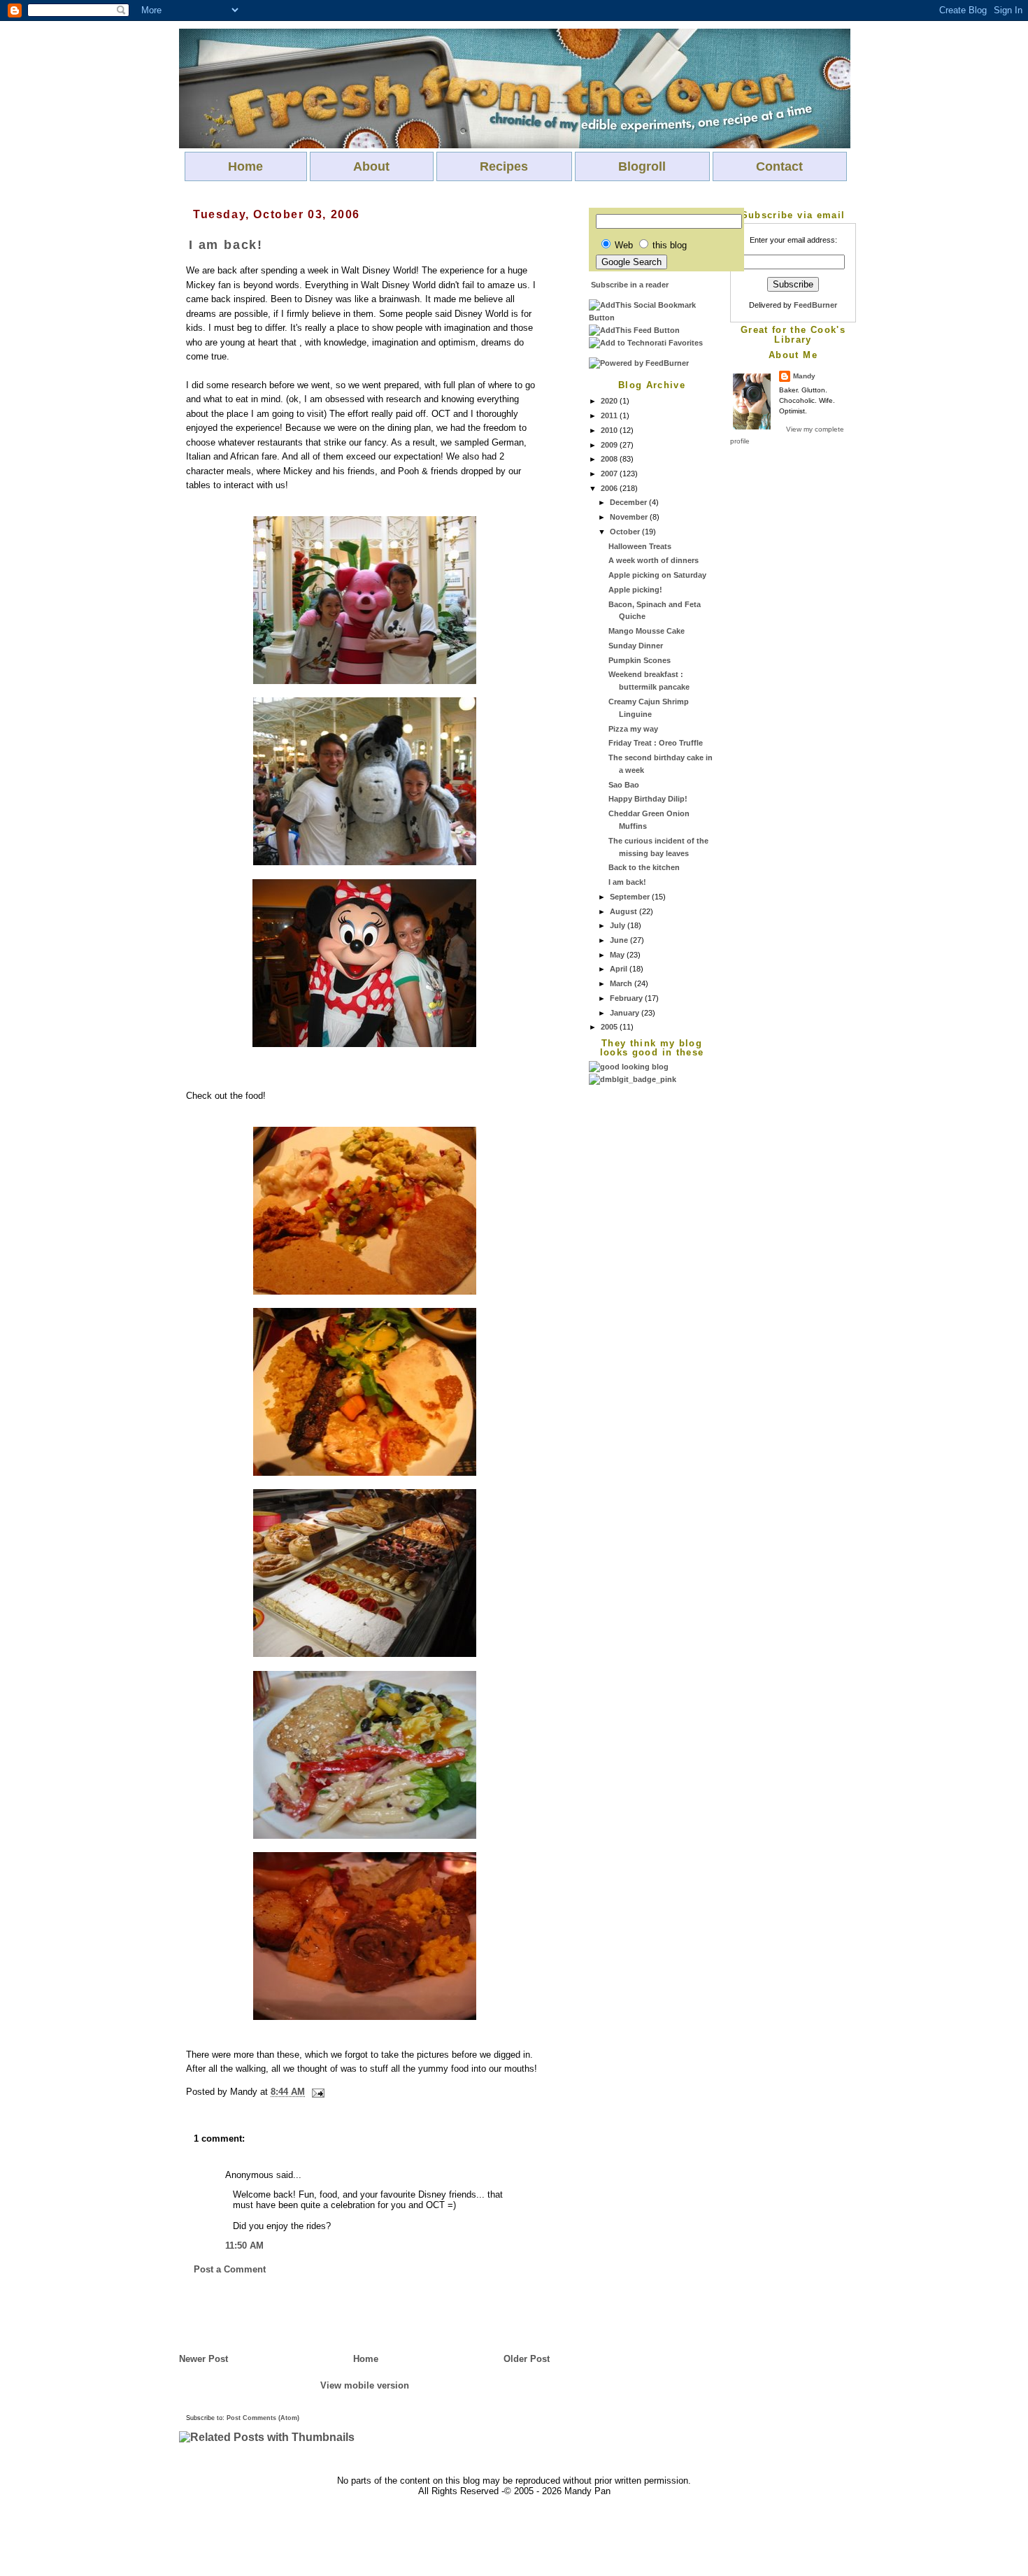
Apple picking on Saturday (657, 575)
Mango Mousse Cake (647, 631)
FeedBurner (815, 305)
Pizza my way (633, 729)
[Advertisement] (645, 1296)
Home (245, 166)
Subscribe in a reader (630, 285)
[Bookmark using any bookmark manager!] (652, 318)
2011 (610, 415)
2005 (610, 1027)
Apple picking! (635, 590)
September (631, 897)
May (618, 955)
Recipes (504, 166)
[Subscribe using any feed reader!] (634, 330)
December (629, 502)
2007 (610, 474)
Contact (779, 166)
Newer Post (204, 2359)
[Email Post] (316, 2092)
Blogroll (642, 166)
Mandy (804, 376)
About (371, 166)
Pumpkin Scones (640, 660)
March (622, 983)
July (619, 925)
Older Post (527, 2359)
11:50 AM (244, 2246)
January (626, 1013)
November (630, 517)
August (624, 911)
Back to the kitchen (644, 867)
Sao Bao (624, 785)
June (620, 940)
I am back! (627, 882)
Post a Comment (230, 2269)
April (620, 969)
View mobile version (365, 2385)
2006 (610, 488)
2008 (610, 459)
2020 (610, 401)
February (627, 998)
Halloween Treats (640, 546)
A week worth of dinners (654, 560)
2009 (610, 445)
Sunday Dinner (636, 646)
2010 (610, 430)
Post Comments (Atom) (263, 2418)
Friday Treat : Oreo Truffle (656, 743)
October (626, 532)
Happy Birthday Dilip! (648, 799)
